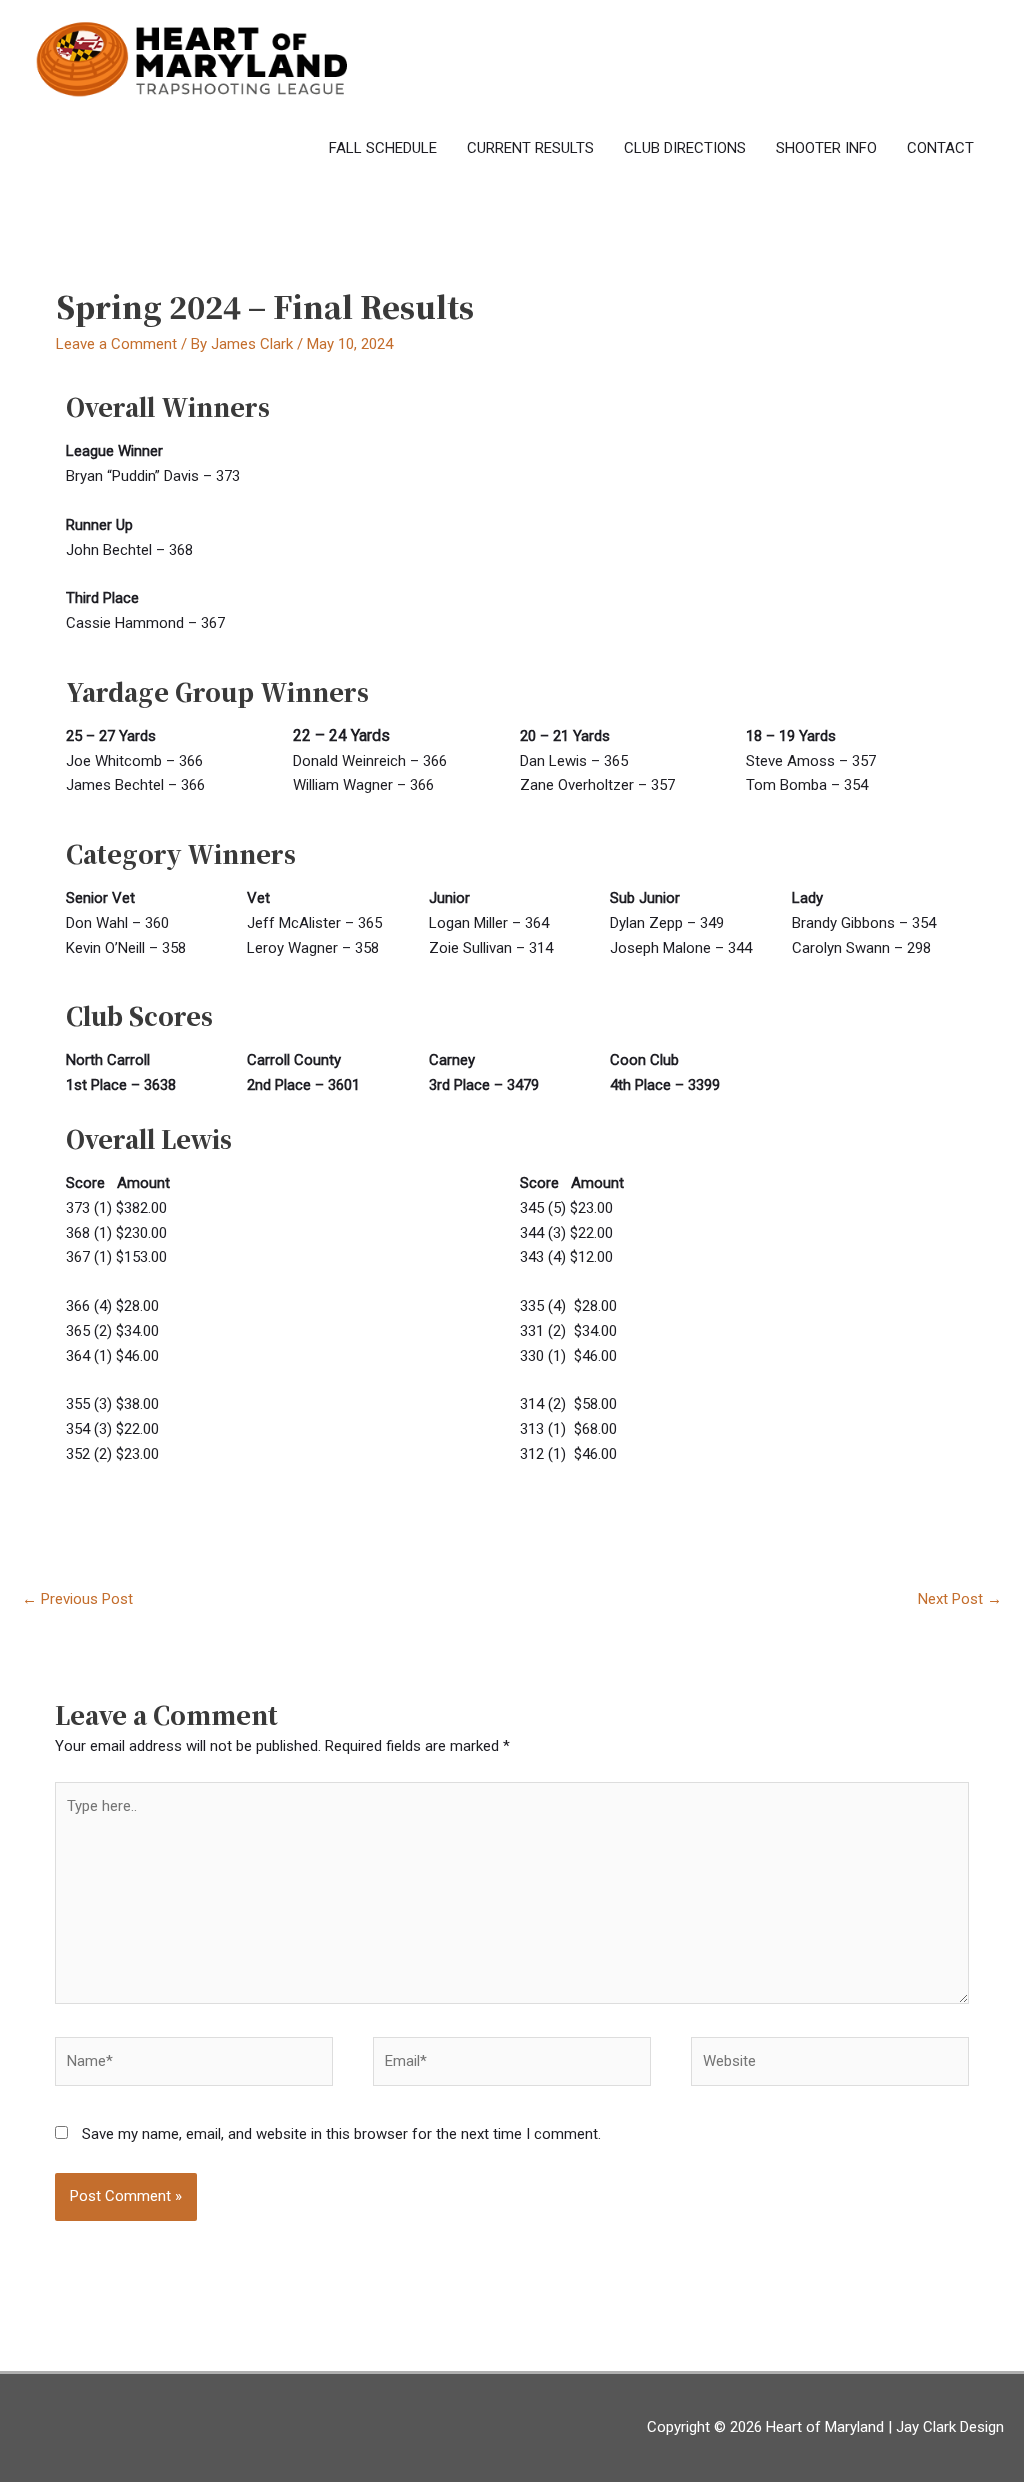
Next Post (960, 1599)
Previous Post (77, 1599)
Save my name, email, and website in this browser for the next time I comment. (341, 2134)
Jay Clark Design (950, 2427)
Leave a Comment (116, 344)
